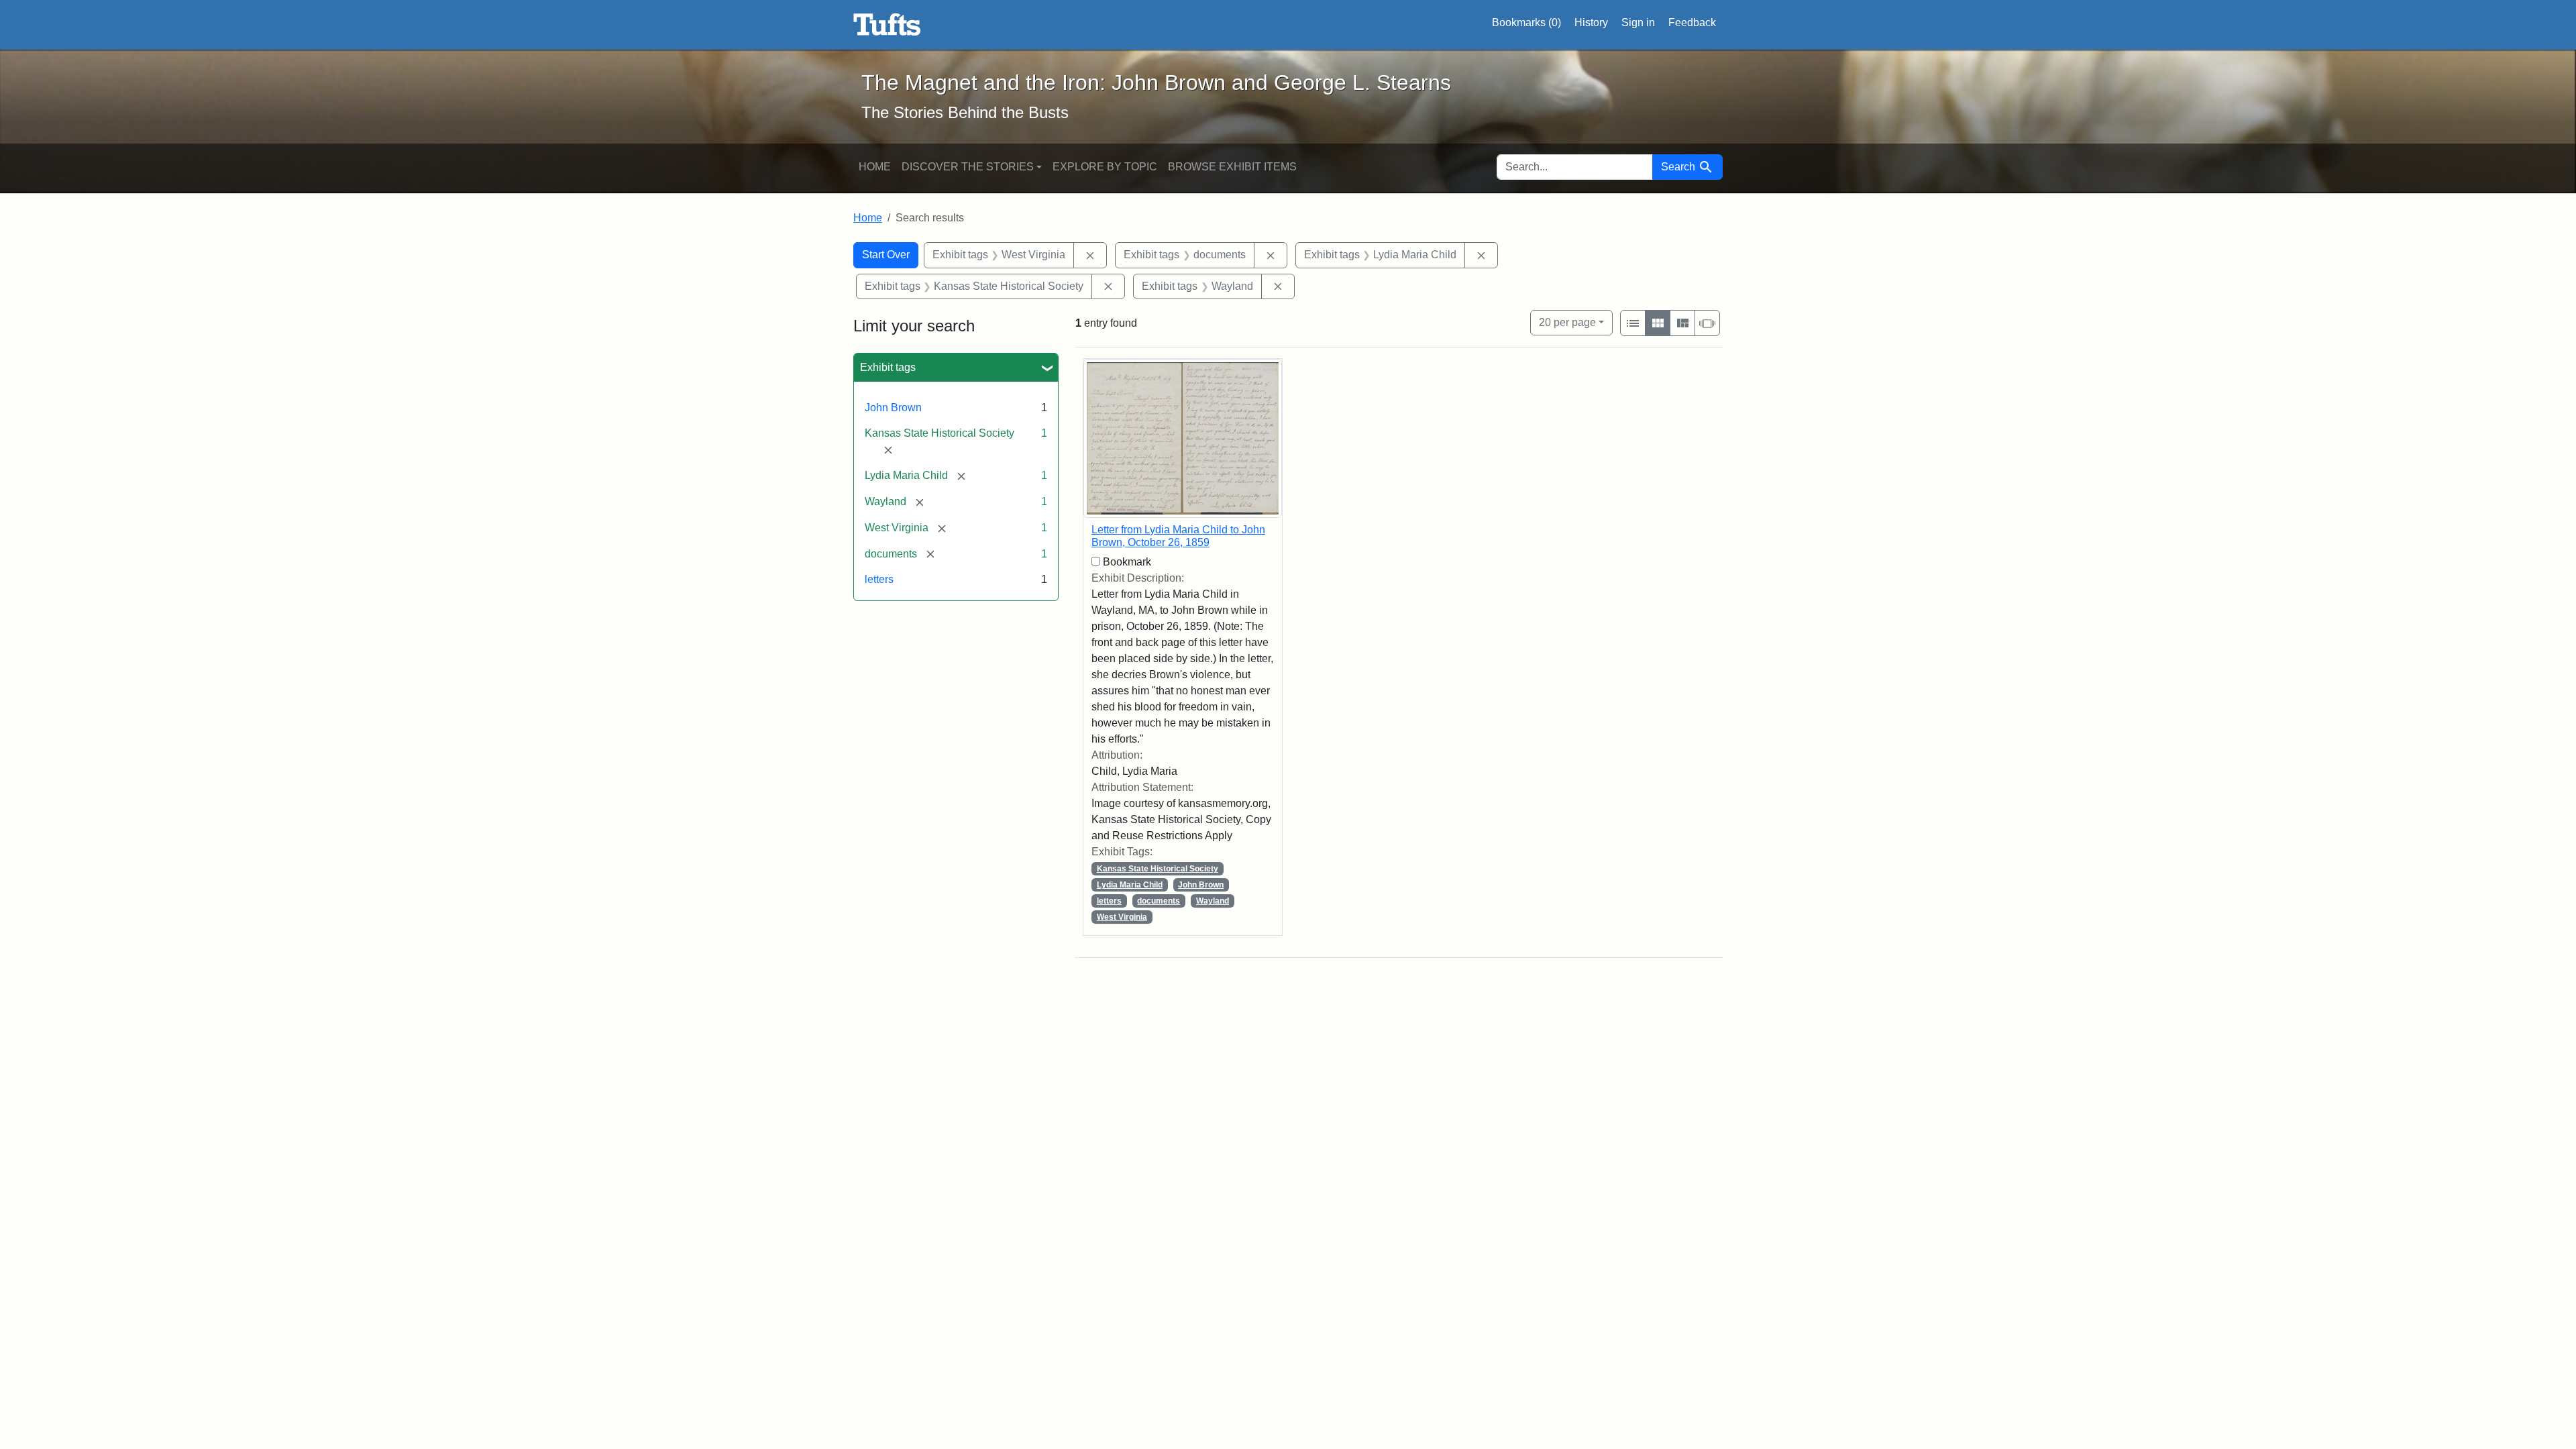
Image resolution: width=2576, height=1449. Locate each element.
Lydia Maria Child (1130, 885)
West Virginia (1122, 917)
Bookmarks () (1526, 22)
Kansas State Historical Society (1158, 869)
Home (875, 167)
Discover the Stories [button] (968, 167)
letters (879, 579)
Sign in (1638, 22)
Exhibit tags (888, 367)
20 (1567, 322)
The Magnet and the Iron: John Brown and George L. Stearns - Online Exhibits (887, 25)
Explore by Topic (1105, 167)
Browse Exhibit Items (1232, 167)
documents (1159, 901)
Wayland (1213, 901)
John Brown (893, 408)
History (1591, 22)
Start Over (886, 255)
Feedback (1692, 22)
